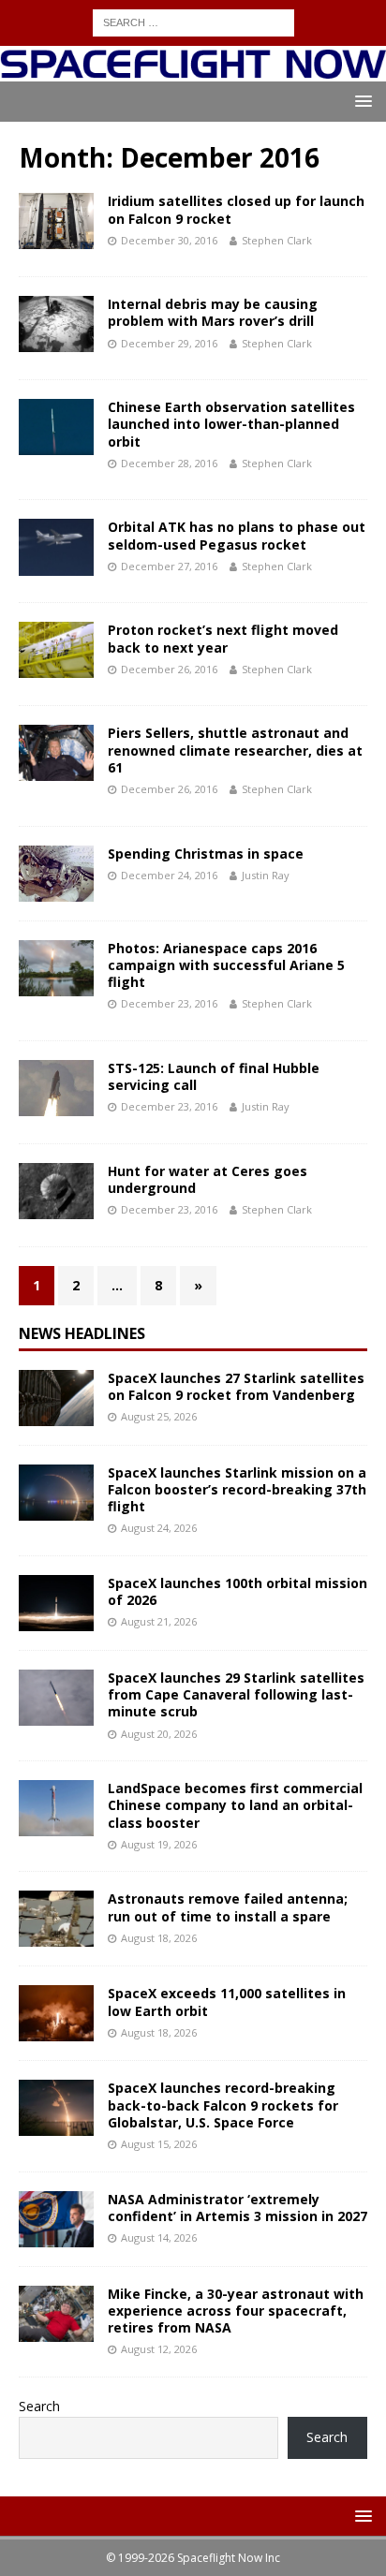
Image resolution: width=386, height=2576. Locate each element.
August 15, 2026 (159, 2144)
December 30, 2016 (169, 240)
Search (39, 2406)
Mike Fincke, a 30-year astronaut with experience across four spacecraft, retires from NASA (236, 2311)
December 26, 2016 (169, 669)
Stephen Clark (277, 240)
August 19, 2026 (159, 1844)
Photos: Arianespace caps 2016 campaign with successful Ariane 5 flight (226, 965)
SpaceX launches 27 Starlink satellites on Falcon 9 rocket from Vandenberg (236, 1386)
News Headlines (82, 1333)
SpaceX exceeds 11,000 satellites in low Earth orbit (227, 2002)
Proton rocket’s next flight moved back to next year (223, 638)
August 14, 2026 (159, 2237)
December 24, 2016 (169, 875)
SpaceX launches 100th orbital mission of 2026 (238, 1591)
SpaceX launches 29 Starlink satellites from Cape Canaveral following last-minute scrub (236, 1694)
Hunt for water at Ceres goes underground (208, 1179)
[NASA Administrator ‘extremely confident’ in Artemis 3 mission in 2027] (56, 2219)
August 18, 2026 (159, 1938)
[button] (360, 101)
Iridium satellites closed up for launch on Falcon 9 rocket (236, 209)
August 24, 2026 (159, 1528)
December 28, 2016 (169, 463)
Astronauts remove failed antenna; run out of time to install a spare (228, 1907)
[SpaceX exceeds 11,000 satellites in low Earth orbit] (56, 2013)
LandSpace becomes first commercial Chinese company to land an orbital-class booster (235, 1805)
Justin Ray (266, 875)
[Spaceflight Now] (193, 71)
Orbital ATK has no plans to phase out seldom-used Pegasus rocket (237, 535)
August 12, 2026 (159, 2349)
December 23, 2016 (169, 1003)
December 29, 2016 (169, 343)
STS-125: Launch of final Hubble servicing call (214, 1076)
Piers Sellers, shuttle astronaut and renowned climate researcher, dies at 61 (235, 750)
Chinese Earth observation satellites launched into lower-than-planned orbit (231, 424)
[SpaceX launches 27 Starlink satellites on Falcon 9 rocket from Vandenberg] (56, 1398)
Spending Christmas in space (206, 854)
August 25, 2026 (159, 1416)
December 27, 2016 (169, 566)
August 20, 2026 (159, 1734)
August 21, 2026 (159, 1621)
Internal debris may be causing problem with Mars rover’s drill (213, 312)
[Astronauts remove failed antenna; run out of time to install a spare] (56, 1919)
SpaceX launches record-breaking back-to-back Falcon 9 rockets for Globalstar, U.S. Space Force (223, 2105)
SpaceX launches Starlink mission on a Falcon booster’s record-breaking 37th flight (237, 1489)
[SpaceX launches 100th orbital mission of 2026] (56, 1603)
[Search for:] (193, 21)
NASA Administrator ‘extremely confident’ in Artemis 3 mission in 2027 (238, 2208)
